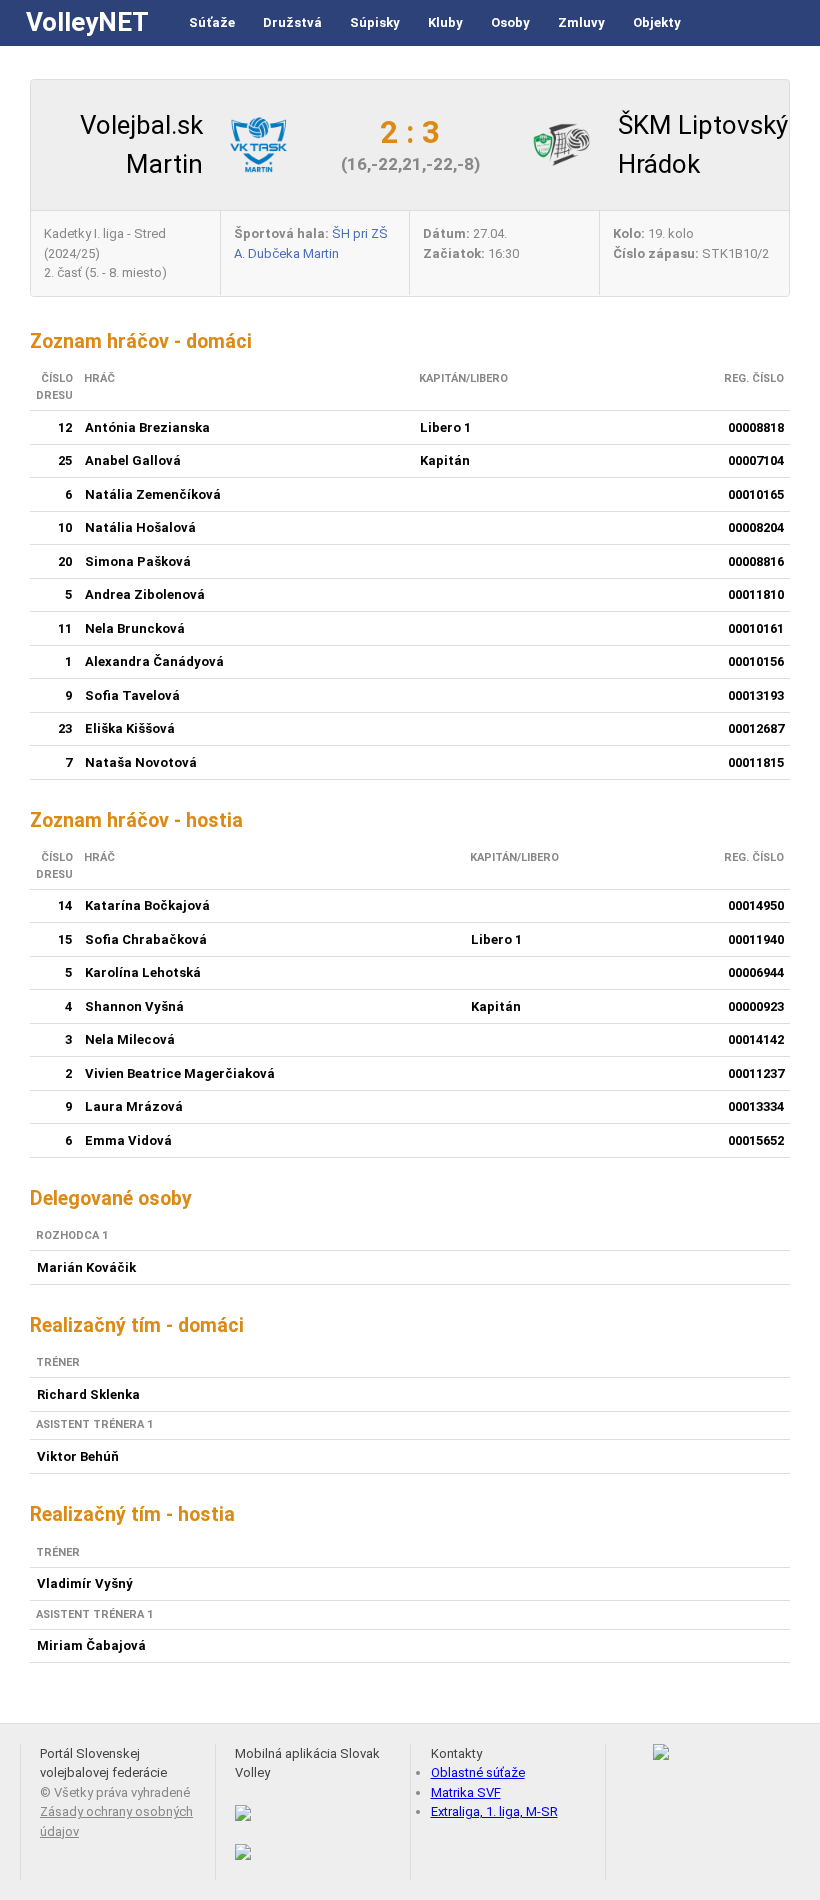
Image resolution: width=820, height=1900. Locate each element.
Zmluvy (581, 22)
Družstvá (292, 22)
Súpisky (375, 22)
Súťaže (212, 22)
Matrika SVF (466, 1792)
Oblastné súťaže (478, 1772)
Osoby (510, 22)
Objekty (657, 22)
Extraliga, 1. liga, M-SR (494, 1811)
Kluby (445, 22)
